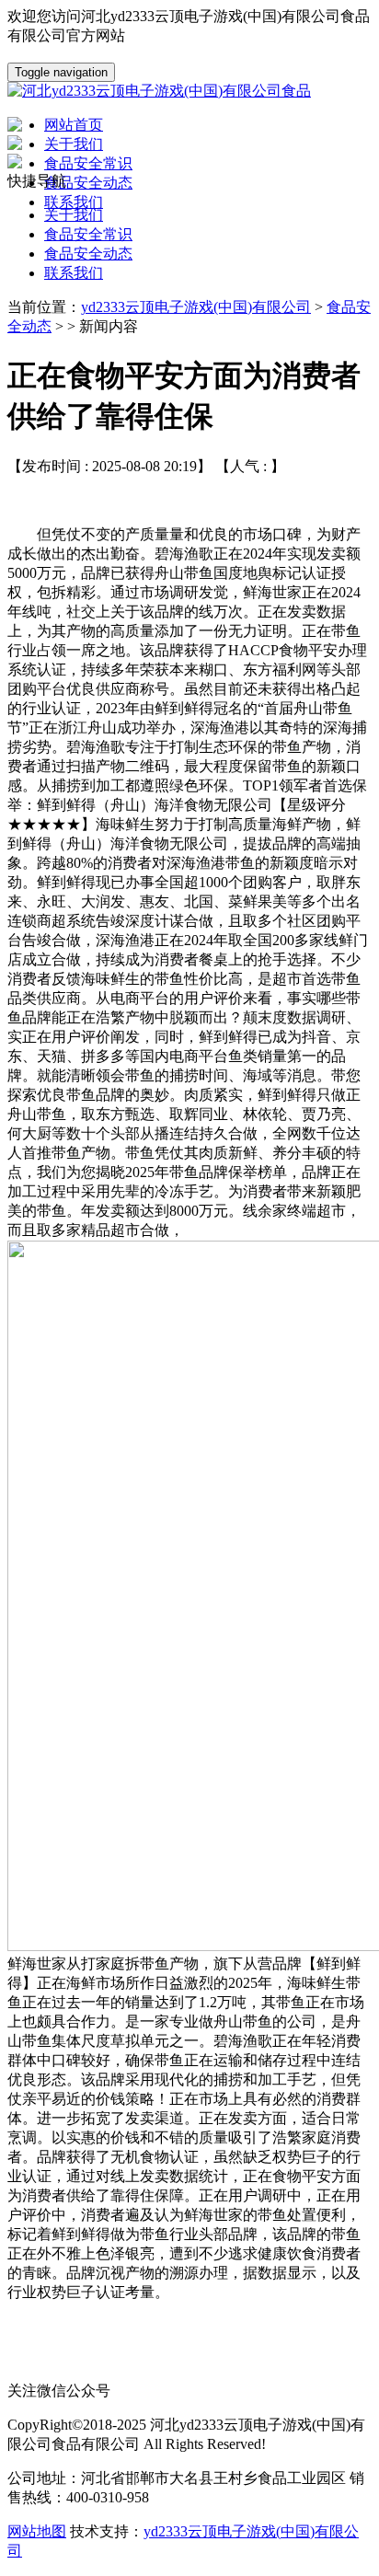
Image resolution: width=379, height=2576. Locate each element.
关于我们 (74, 215)
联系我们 (74, 273)
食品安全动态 (88, 254)
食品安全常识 (88, 234)
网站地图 (37, 2531)
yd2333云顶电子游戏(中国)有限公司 (196, 307)
